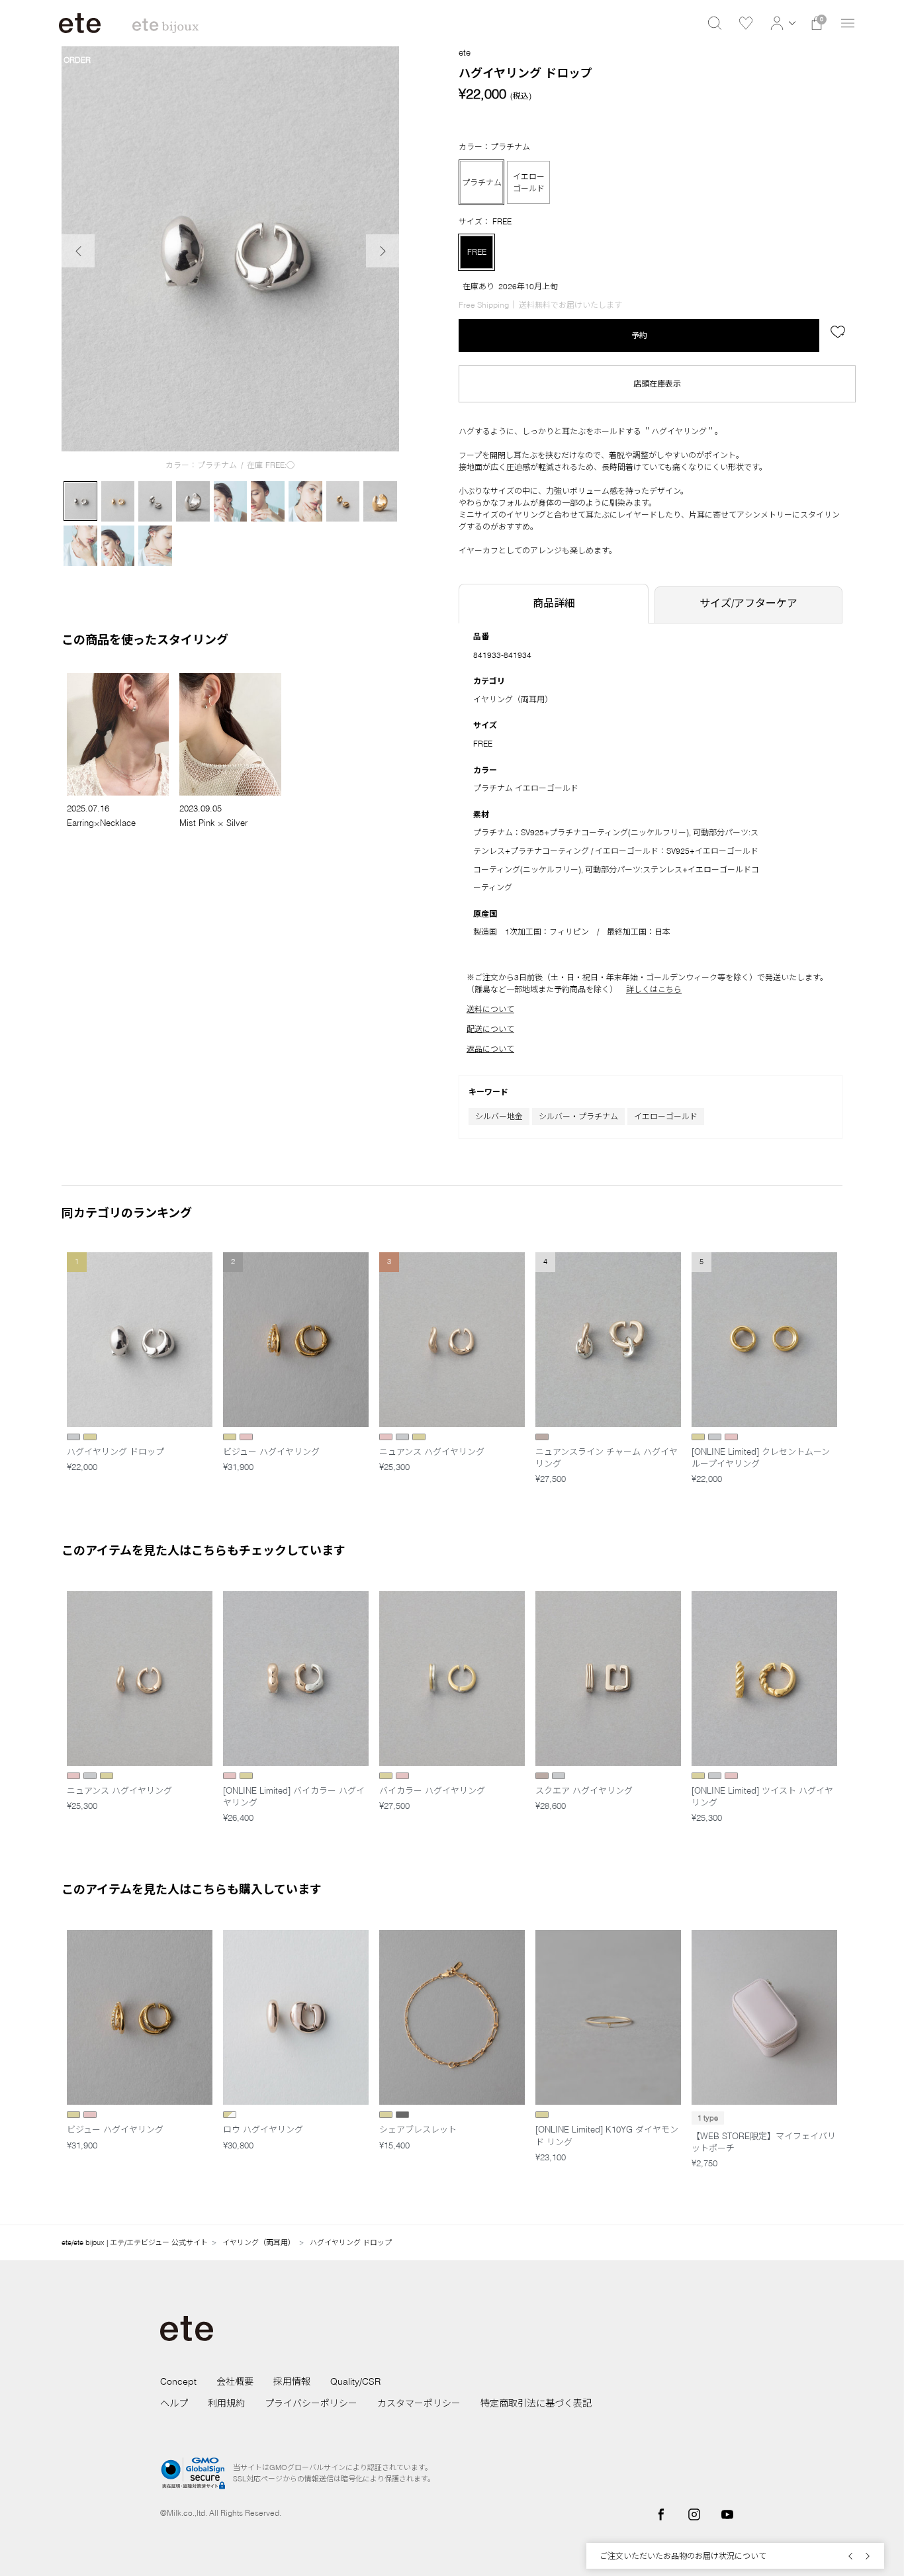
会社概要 (235, 2381)
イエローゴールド (666, 1116)
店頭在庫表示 (657, 384)
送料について (490, 1009)
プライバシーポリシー (311, 2403)
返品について (490, 1049)
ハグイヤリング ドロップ (351, 2242)
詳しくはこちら (654, 989)
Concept (178, 2381)
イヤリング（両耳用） (513, 699)
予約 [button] (639, 335)
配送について (490, 1029)
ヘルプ (174, 2403)
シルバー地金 (499, 1116)
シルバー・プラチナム (578, 1116)
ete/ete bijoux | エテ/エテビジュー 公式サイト (135, 2242)
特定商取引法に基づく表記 (536, 2403)
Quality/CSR (355, 2381)
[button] (781, 23)
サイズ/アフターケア (748, 603)
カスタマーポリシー (419, 2403)
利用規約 (226, 2403)
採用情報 (292, 2381)
